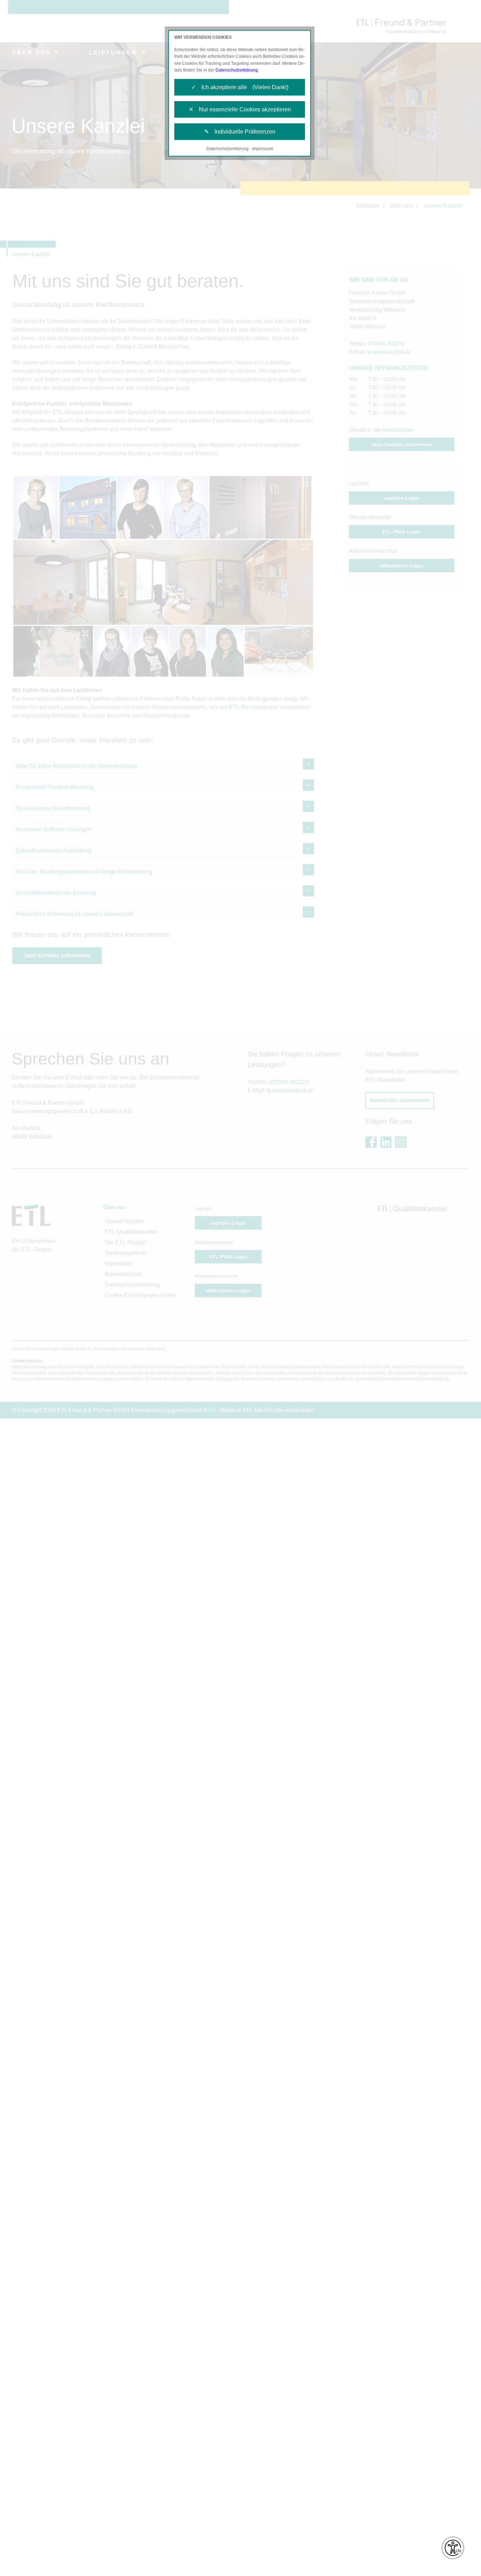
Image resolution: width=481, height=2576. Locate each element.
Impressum (263, 149)
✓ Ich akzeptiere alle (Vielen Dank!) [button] (240, 87)
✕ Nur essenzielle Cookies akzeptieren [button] (240, 109)
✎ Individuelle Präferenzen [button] (240, 132)
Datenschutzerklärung (237, 70)
